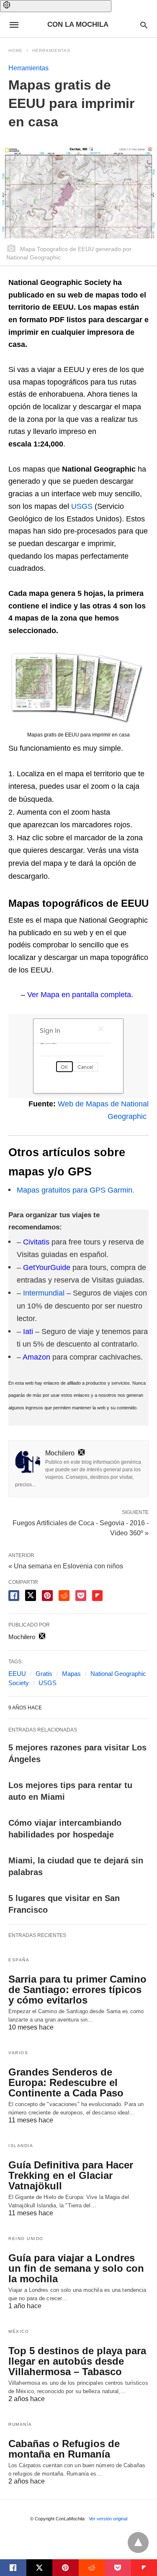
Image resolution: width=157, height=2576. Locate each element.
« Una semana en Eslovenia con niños (66, 1566)
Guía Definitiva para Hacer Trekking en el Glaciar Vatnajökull (71, 2175)
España (19, 1960)
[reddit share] (64, 1596)
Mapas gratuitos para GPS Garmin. (76, 1190)
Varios (18, 2053)
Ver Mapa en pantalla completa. (80, 995)
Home (15, 50)
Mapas (71, 1674)
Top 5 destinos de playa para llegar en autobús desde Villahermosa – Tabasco (77, 2361)
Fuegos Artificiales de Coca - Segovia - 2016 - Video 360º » (81, 1527)
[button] (56, 6)
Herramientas (51, 50)
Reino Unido (26, 2239)
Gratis (44, 1674)
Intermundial (44, 1293)
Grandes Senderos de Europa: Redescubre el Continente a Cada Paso (66, 2082)
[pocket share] (81, 1596)
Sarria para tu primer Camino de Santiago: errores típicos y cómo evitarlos (77, 1990)
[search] (144, 25)
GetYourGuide (47, 1267)
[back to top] (138, 2543)
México (19, 2331)
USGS (82, 506)
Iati (28, 1332)
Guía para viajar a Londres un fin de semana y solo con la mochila (76, 2268)
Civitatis (36, 1242)
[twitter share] (31, 1595)
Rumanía (20, 2424)
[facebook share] (14, 1596)
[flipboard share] (97, 1596)
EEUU (17, 1674)
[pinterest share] (47, 1596)
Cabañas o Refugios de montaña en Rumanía (64, 2449)
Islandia (21, 2146)
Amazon (36, 1357)
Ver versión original (108, 2519)
